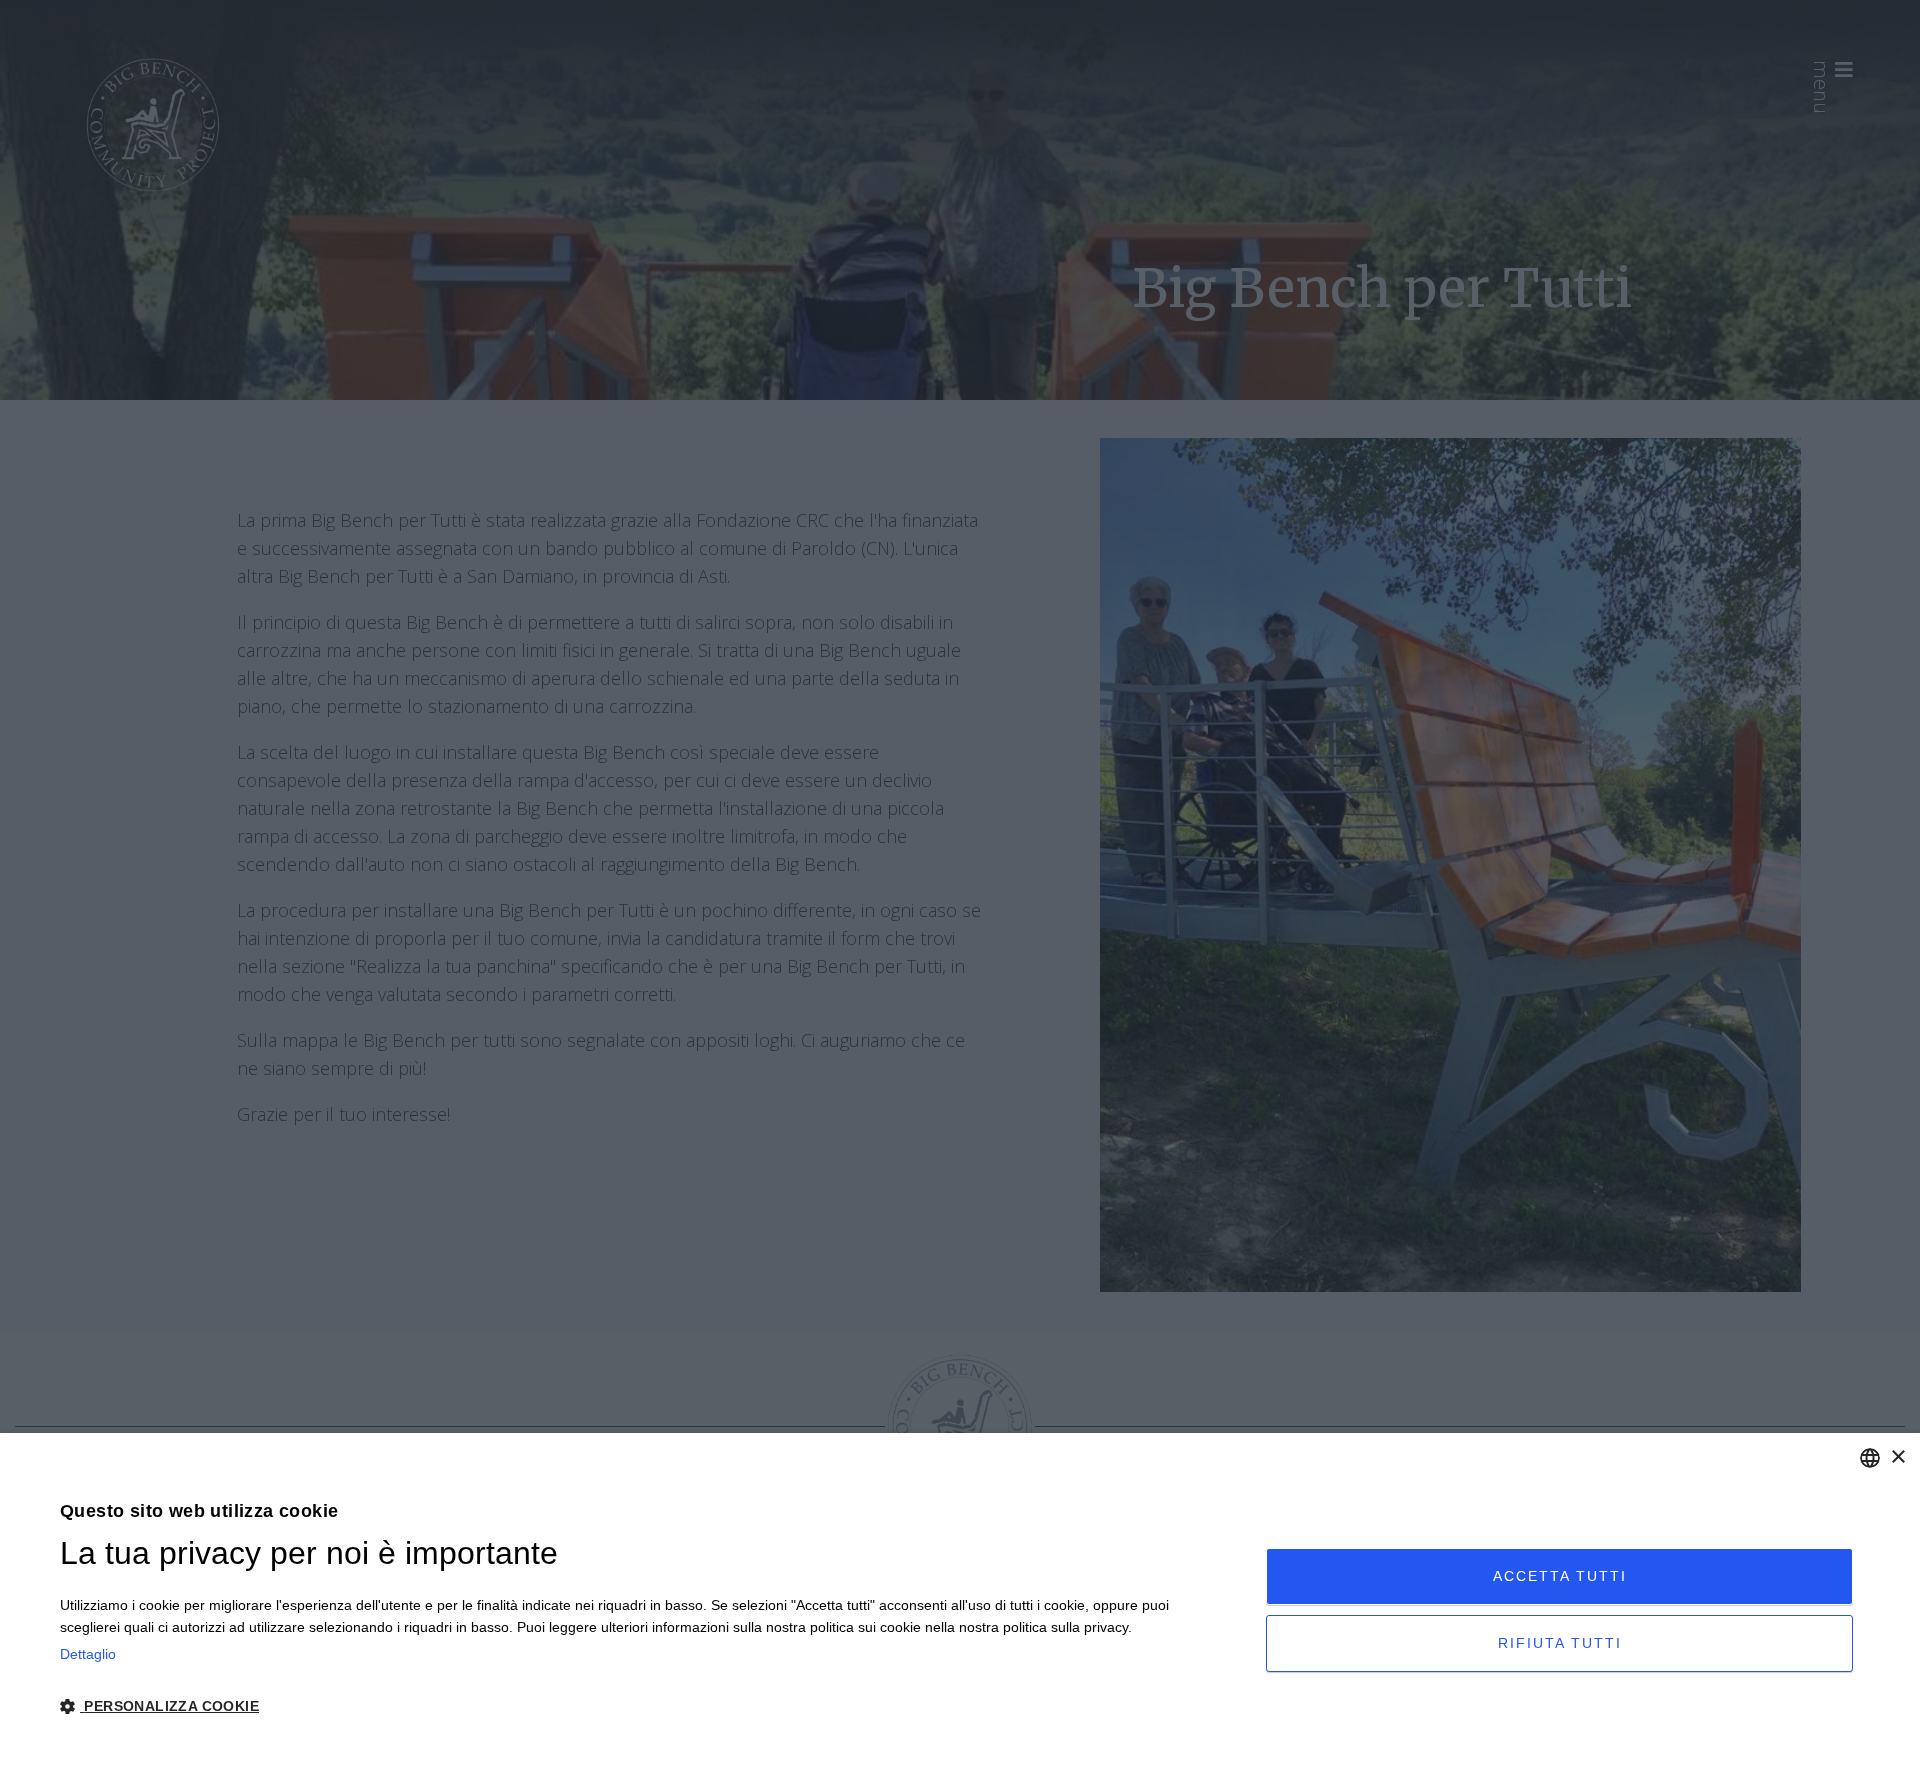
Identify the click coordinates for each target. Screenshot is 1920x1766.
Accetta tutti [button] (1560, 1576)
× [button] (1897, 1457)
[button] (645, 1706)
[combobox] (1870, 1458)
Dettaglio (88, 1654)
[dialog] (960, 1599)
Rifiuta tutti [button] (1560, 1643)
